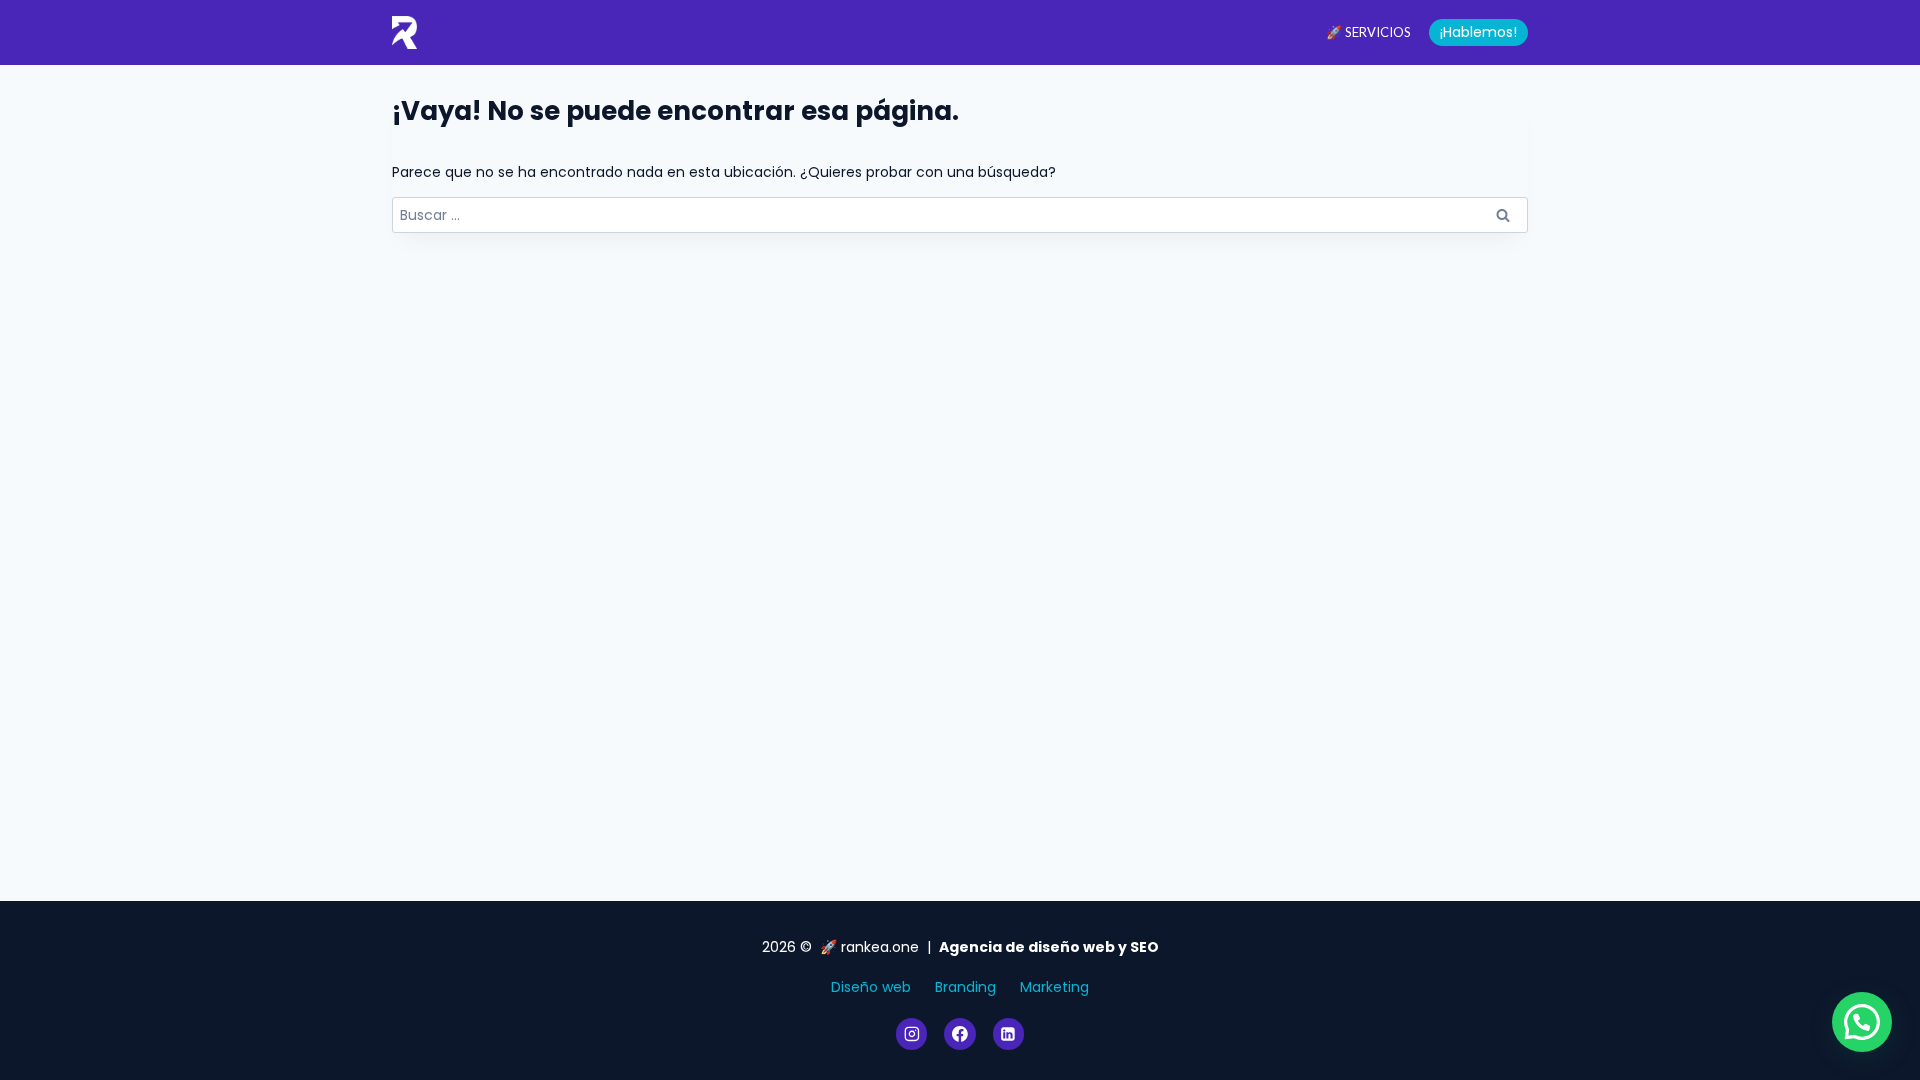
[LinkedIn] (1009, 1034)
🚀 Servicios (1368, 32)
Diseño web (871, 987)
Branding (965, 987)
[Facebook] (960, 1034)
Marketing (1054, 987)
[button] (1862, 1022)
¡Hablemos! (1478, 32)
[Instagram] (912, 1034)
